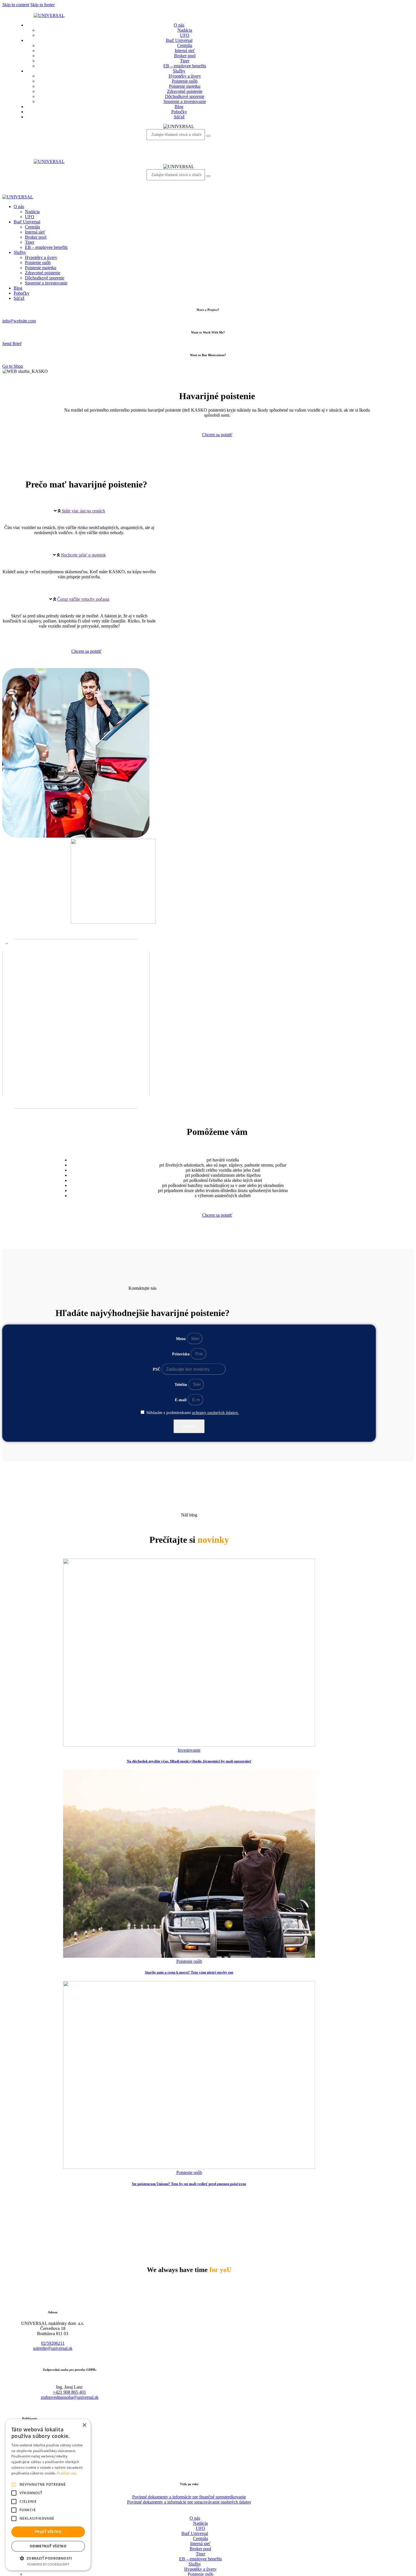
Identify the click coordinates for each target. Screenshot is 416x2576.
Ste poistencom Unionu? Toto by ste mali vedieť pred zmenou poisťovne (189, 2184)
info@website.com (19, 321)
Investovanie (189, 1750)
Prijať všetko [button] (48, 2532)
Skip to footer (42, 5)
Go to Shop (13, 366)
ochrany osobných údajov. (215, 1413)
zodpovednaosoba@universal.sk (70, 2397)
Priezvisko (181, 1354)
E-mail (181, 1400)
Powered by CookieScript (48, 2564)
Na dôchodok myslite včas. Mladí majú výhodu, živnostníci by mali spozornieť (189, 1761)
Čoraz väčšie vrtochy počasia (83, 599)
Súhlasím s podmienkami (193, 1413)
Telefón (181, 1385)
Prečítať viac (67, 2473)
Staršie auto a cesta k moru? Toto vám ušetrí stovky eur (189, 1972)
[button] (48, 2558)
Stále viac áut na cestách (83, 511)
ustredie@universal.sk (53, 2348)
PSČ (157, 1369)
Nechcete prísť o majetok (83, 555)
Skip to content (16, 5)
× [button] (84, 2425)
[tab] (79, 511)
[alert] (48, 2495)
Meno (181, 1339)
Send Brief (12, 344)
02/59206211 (53, 2343)
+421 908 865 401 (69, 2392)
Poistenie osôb (189, 1961)
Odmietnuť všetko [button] (48, 2546)
